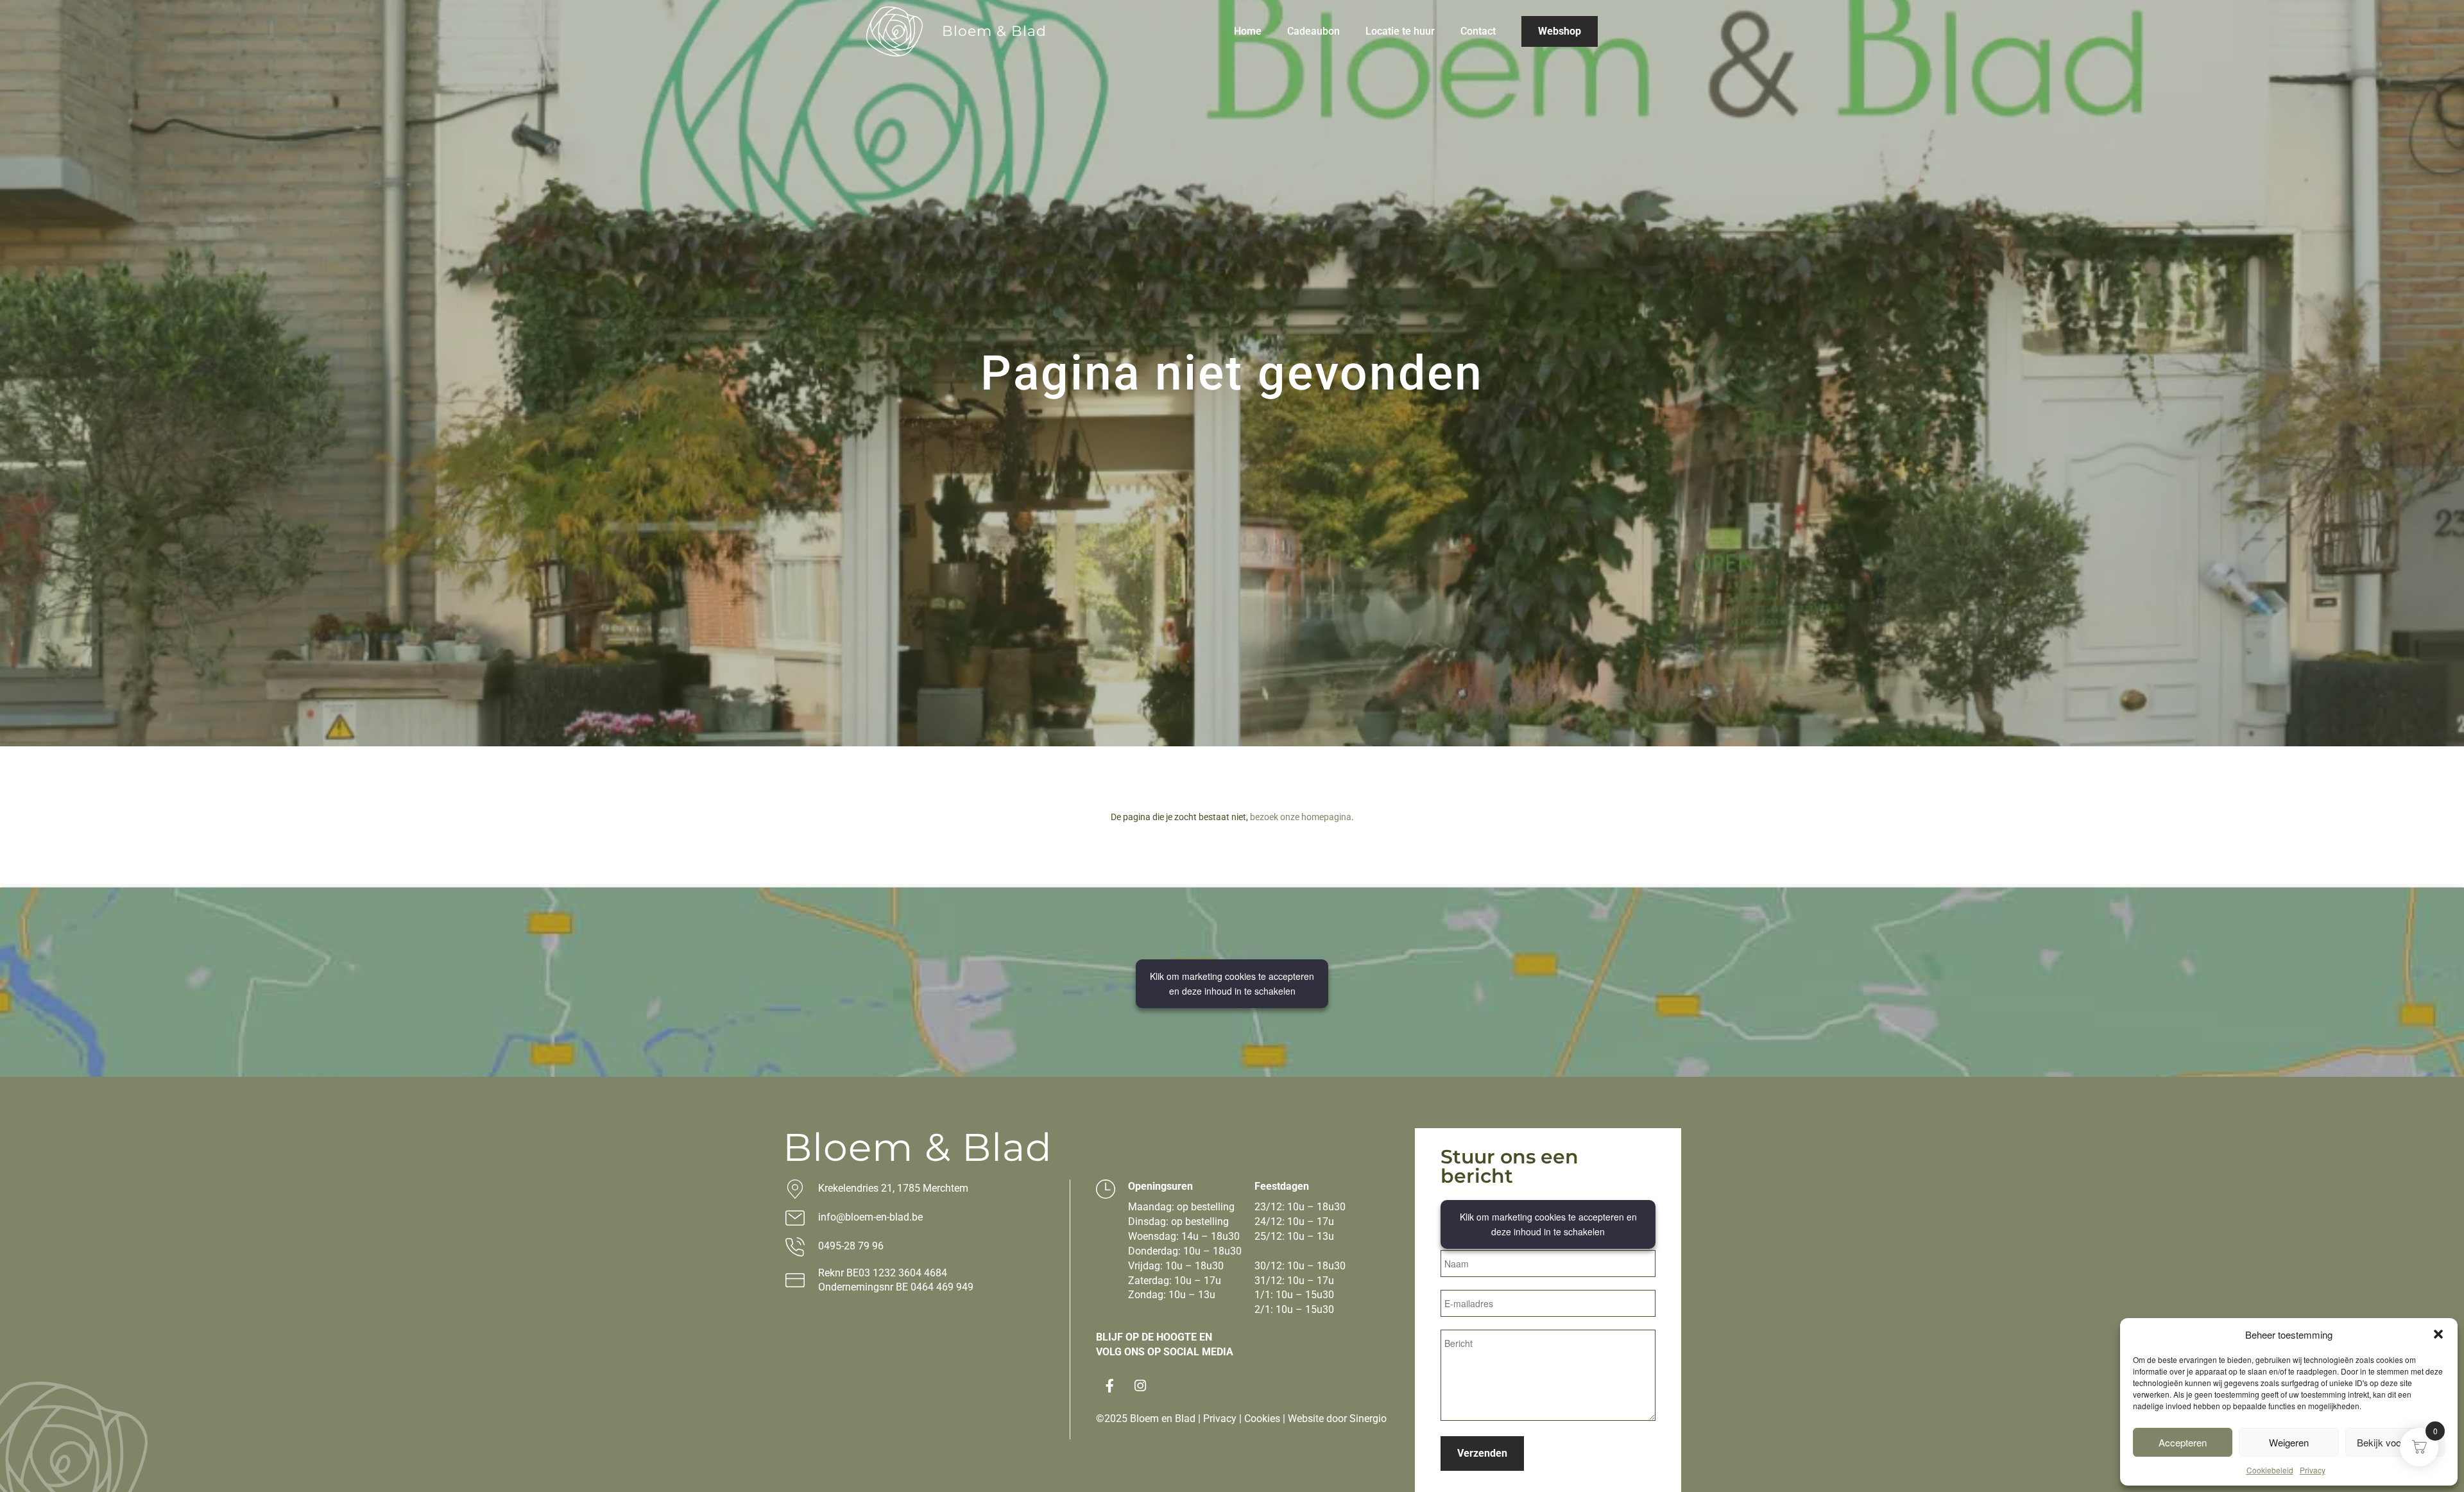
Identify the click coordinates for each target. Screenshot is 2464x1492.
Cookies (1262, 1419)
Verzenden (1482, 1453)
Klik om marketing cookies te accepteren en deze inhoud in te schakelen (1232, 983)
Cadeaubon (1313, 31)
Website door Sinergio (1337, 1419)
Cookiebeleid (2270, 1470)
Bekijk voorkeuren (2395, 1442)
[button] (2438, 1334)
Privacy (2313, 1470)
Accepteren (2183, 1442)
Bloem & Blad (994, 31)
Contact (1478, 31)
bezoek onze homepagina (1301, 817)
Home (1248, 31)
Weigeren (2289, 1442)
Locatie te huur (1400, 31)
